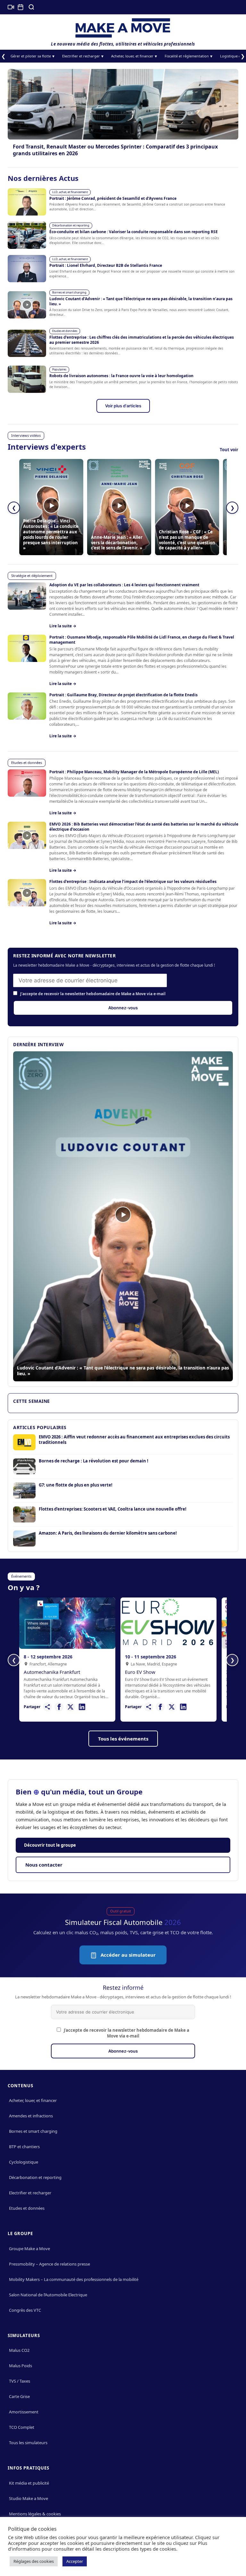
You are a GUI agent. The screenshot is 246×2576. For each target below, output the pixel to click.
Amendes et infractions (31, 2116)
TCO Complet (22, 2427)
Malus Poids (20, 2366)
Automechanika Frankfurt (52, 1672)
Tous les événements (123, 1739)
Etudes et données (65, 331)
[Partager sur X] (70, 1707)
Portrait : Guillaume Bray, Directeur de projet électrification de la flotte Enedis (123, 695)
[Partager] (47, 1707)
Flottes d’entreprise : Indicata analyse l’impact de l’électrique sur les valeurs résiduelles (133, 881)
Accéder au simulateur (127, 1955)
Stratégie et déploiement (32, 576)
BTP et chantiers (24, 2147)
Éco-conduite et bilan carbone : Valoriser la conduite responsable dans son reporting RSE (134, 232)
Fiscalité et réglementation (187, 56)
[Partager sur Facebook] (59, 1707)
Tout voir (229, 450)
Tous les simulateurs (28, 2443)
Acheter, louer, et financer (132, 56)
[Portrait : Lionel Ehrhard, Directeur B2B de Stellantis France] (27, 269)
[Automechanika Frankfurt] (67, 1623)
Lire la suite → (63, 626)
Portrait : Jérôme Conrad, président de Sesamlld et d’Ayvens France (113, 198)
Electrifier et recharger (81, 56)
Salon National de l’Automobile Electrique (48, 2295)
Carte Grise (19, 2396)
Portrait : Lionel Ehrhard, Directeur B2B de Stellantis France (106, 265)
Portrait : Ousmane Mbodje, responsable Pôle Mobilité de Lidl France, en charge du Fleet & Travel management (142, 640)
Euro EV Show (140, 1672)
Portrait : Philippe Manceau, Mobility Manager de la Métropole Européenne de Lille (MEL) (134, 772)
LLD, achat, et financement (70, 192)
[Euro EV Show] (168, 1623)
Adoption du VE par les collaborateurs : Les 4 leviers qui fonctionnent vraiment (124, 585)
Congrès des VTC (25, 2310)
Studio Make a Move (29, 2498)
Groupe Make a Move (29, 2249)
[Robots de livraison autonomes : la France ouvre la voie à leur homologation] (27, 379)
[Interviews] (11, 7)
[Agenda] (20, 7)
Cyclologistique (24, 2162)
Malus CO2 (19, 2350)
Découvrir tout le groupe (50, 1845)
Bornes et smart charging (69, 292)
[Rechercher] (31, 7)
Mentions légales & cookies (35, 2514)
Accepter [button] (75, 2561)
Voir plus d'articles (123, 406)
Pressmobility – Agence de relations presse (49, 2264)
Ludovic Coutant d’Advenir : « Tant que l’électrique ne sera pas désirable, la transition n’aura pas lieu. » (141, 301)
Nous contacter (44, 1865)
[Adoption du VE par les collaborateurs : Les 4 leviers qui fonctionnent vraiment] (27, 596)
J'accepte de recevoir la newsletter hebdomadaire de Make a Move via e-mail (92, 994)
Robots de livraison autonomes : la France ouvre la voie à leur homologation (121, 376)
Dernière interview (38, 1044)
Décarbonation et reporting (71, 225)
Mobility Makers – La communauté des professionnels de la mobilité (74, 2279)
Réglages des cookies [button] (34, 2561)
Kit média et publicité (29, 2483)
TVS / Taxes (20, 2381)
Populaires (59, 369)
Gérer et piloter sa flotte (31, 56)
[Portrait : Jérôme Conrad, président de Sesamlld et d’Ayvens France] (27, 202)
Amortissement (24, 2412)
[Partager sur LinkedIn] (82, 1707)
